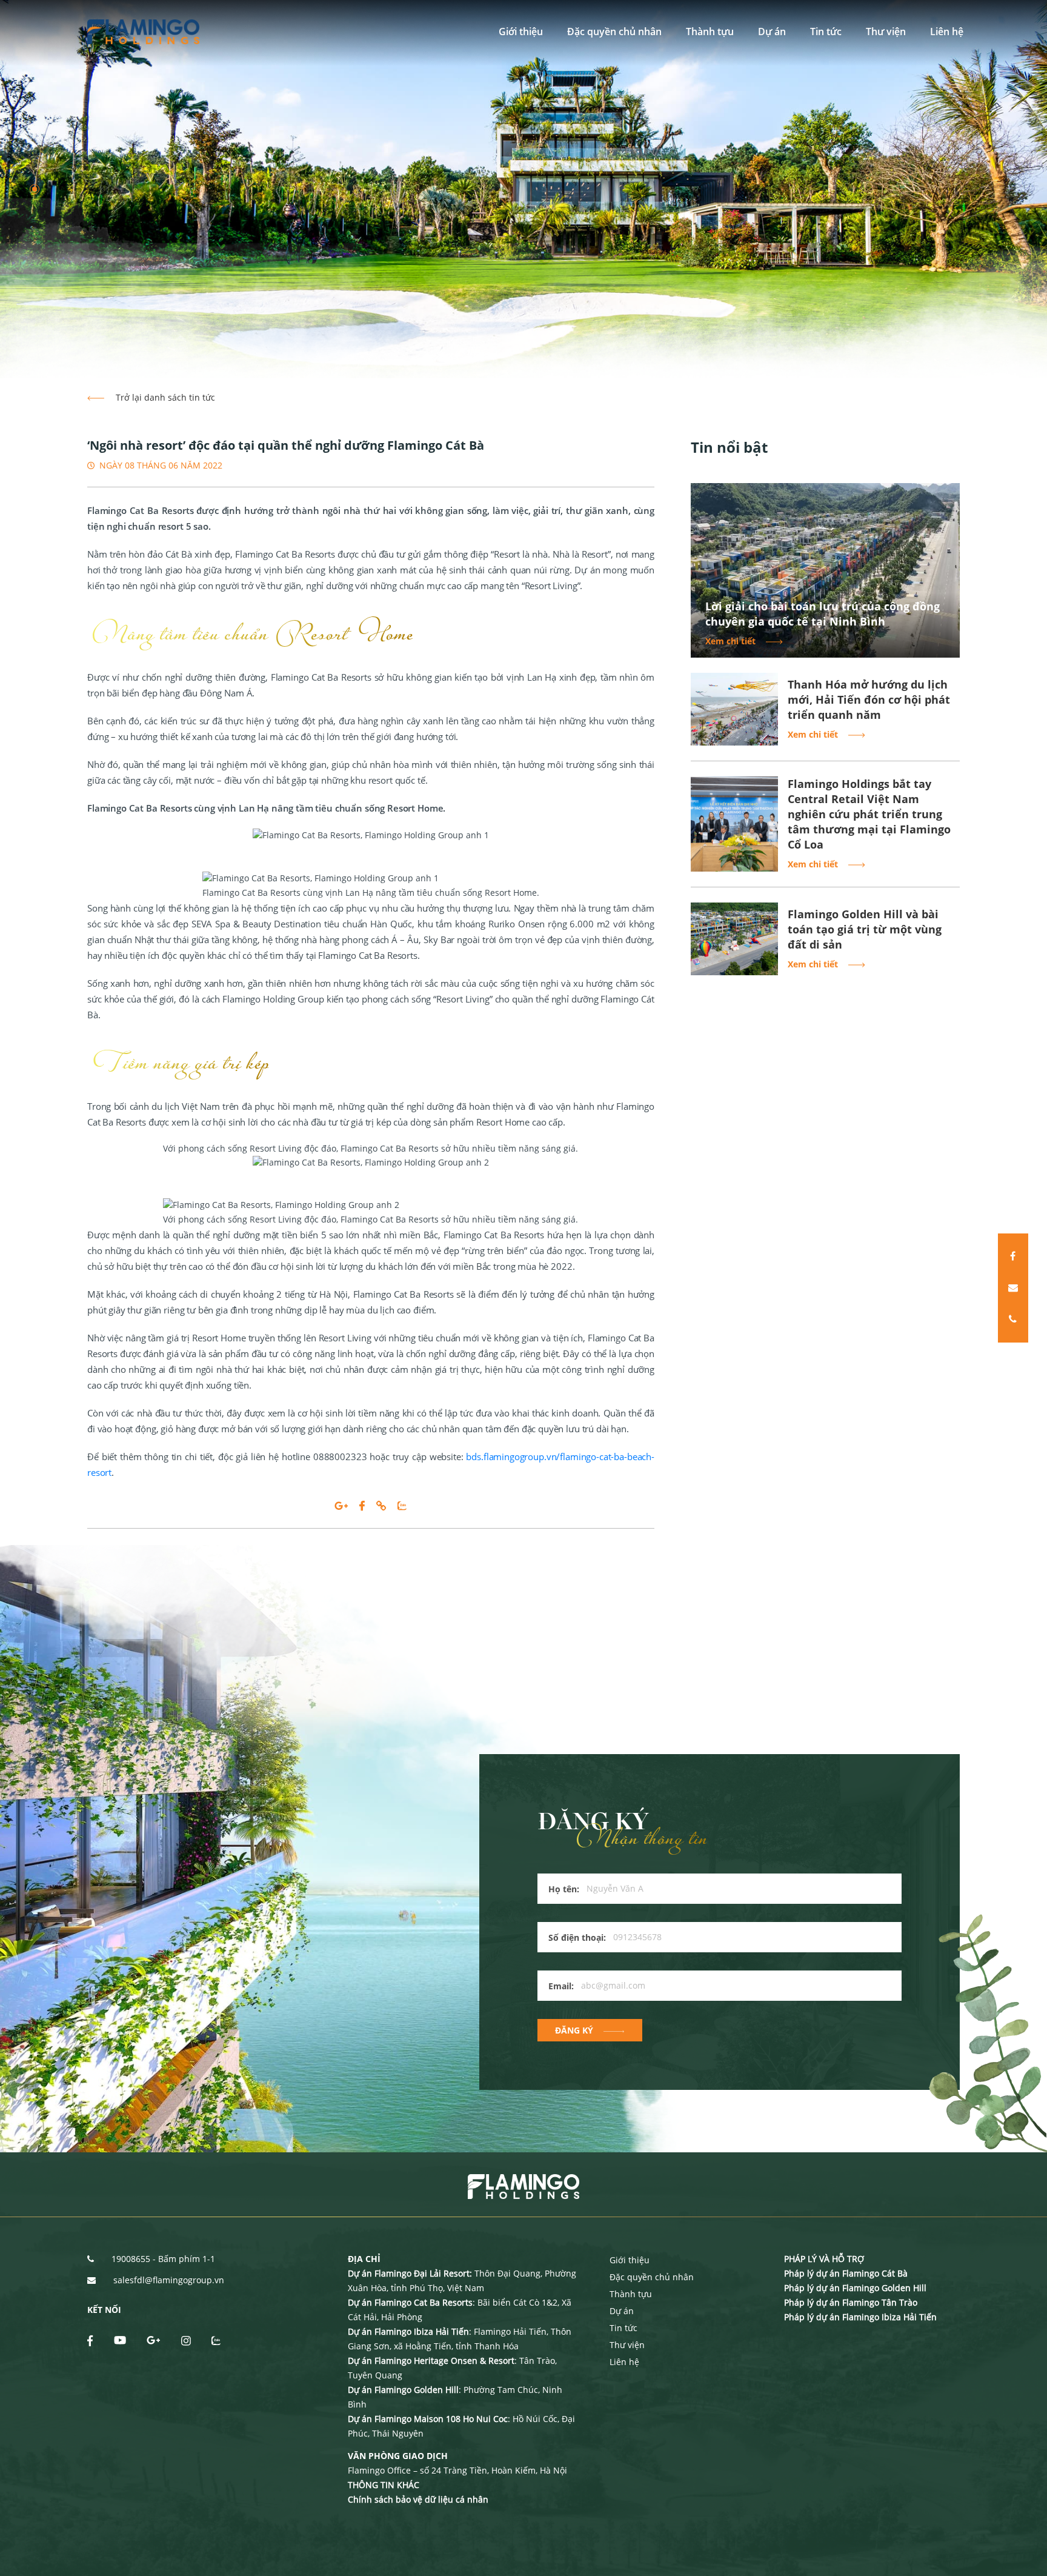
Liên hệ (947, 32)
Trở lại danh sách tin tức (164, 397)
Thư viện (886, 32)
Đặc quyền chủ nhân (614, 32)
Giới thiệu (521, 32)
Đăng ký (574, 2030)
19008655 (131, 2259)
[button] (35, 189)
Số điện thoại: (577, 1937)
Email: (561, 1986)
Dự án (772, 32)
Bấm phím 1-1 (187, 2259)
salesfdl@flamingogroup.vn (169, 2280)
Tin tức (826, 32)
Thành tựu (710, 32)
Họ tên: (564, 1889)
